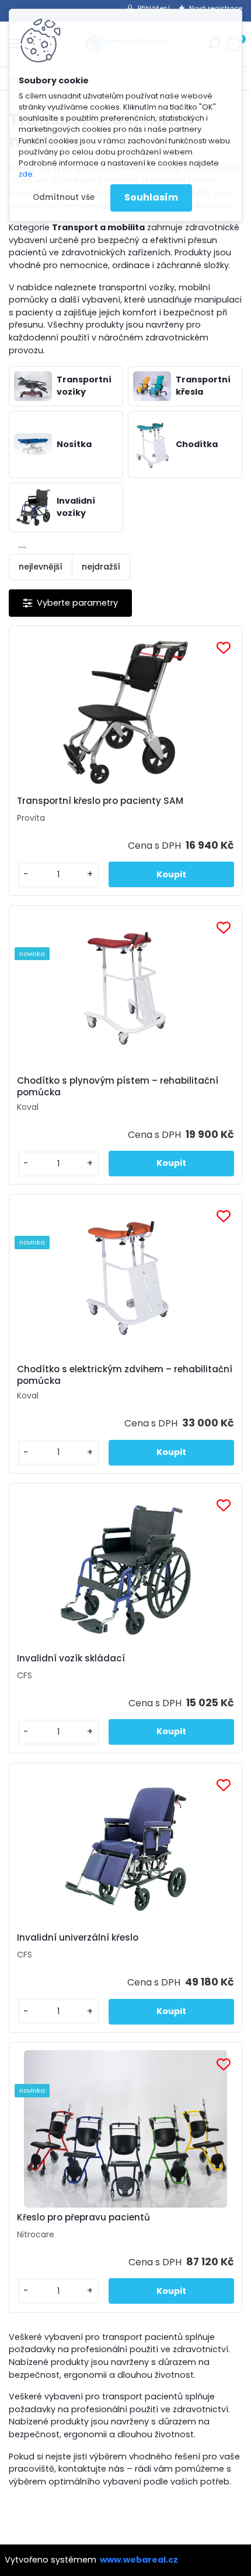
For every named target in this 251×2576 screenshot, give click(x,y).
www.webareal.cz (139, 2560)
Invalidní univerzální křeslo (78, 1938)
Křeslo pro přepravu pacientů (83, 2217)
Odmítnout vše (64, 197)
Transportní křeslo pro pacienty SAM (100, 801)
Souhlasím (151, 197)
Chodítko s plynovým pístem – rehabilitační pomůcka (118, 1087)
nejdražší (101, 567)
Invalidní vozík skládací (71, 1658)
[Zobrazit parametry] (70, 603)
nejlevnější (41, 567)
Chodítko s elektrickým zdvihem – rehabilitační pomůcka (125, 1375)
